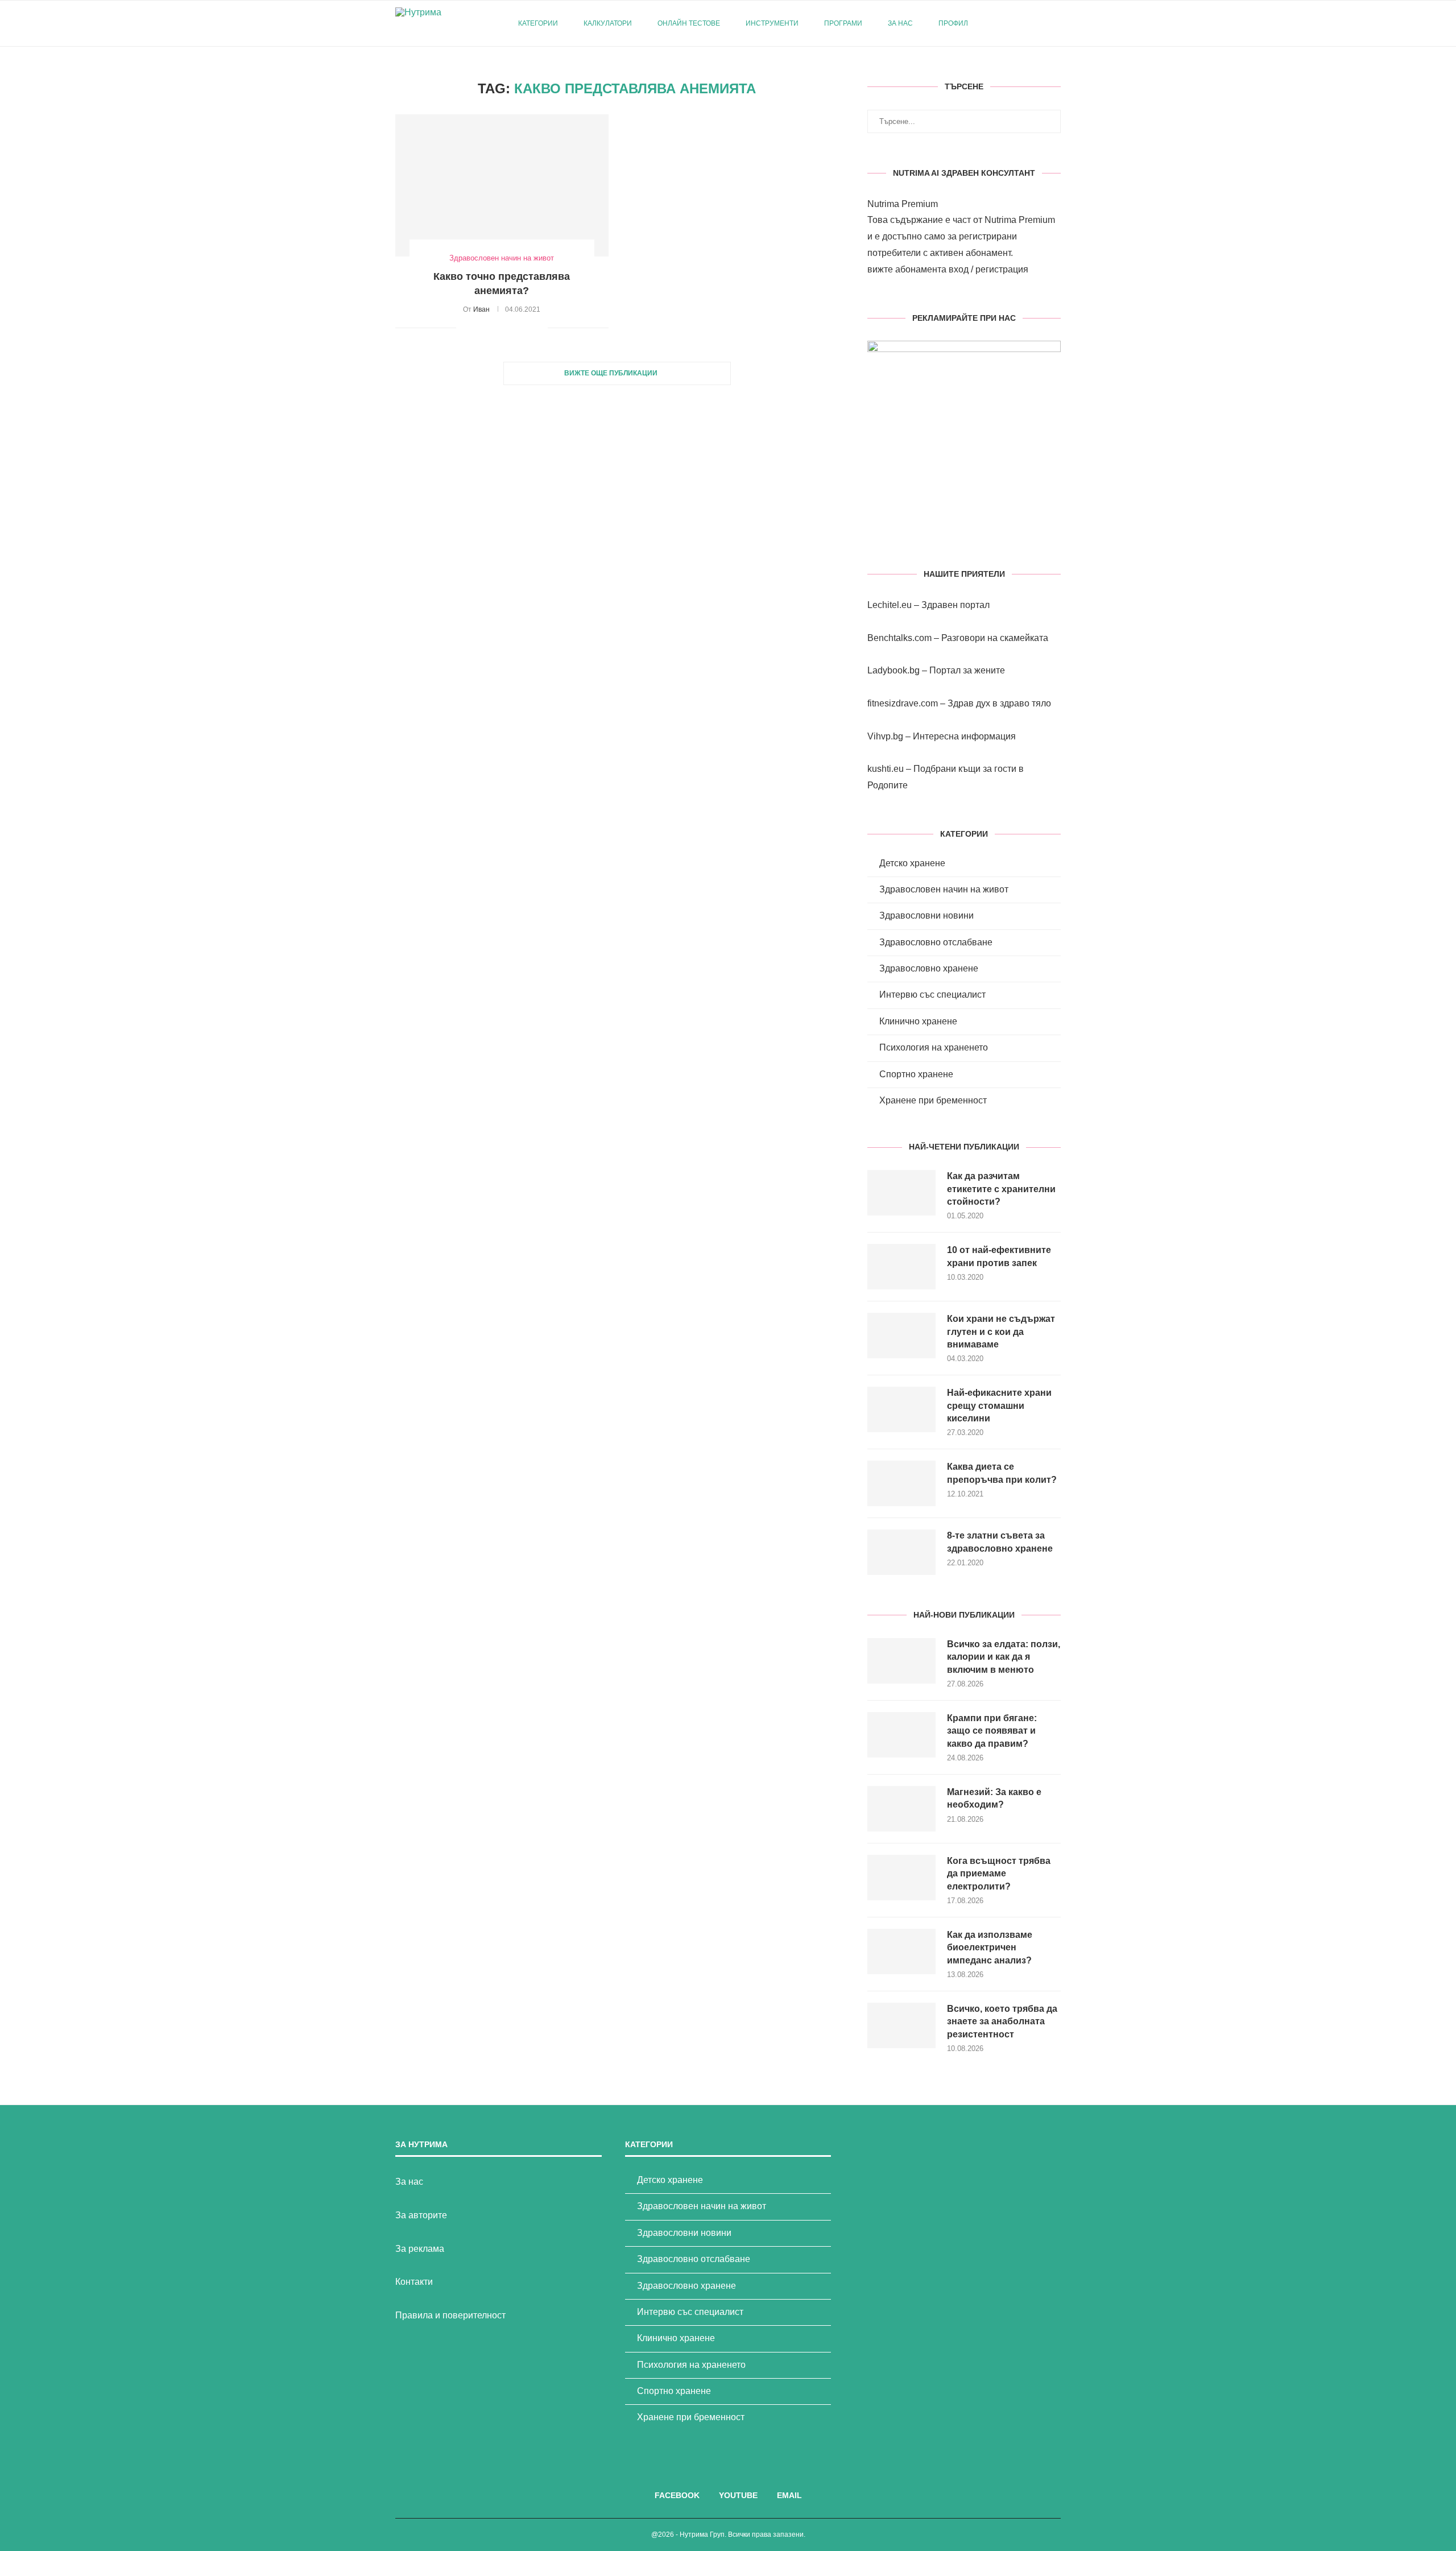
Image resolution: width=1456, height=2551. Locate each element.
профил (953, 23)
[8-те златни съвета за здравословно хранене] (901, 1552)
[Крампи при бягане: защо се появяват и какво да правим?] (901, 1735)
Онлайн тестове (689, 23)
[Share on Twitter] (491, 328)
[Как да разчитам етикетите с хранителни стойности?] (901, 1193)
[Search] (1055, 23)
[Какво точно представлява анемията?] (502, 185)
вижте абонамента (907, 269)
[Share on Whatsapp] (527, 328)
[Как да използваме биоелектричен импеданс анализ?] (901, 1952)
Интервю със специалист (932, 995)
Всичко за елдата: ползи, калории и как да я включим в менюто (1004, 1657)
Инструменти (772, 23)
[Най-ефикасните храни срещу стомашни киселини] (901, 1409)
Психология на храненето (934, 1047)
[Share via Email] (539, 328)
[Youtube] (1026, 23)
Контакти (414, 2282)
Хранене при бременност (933, 1100)
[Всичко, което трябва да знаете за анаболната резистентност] (901, 2025)
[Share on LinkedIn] (515, 328)
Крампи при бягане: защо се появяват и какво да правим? (992, 1731)
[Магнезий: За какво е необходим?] (901, 1809)
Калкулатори (608, 23)
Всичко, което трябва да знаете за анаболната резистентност (1002, 2021)
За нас (900, 23)
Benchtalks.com (899, 638)
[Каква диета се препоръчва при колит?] (901, 1483)
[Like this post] (465, 328)
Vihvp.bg (885, 736)
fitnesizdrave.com (903, 703)
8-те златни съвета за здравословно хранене (1000, 1542)
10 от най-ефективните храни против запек (999, 1256)
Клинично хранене (918, 1021)
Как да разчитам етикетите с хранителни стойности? (1001, 1189)
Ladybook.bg (894, 670)
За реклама (420, 2249)
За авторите (421, 2215)
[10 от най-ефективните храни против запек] (901, 1267)
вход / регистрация (988, 269)
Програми (843, 23)
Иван (481, 309)
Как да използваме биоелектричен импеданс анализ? (990, 1948)
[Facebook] (1014, 23)
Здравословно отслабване (936, 942)
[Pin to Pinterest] (503, 328)
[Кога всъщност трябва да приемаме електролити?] (901, 1878)
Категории (538, 23)
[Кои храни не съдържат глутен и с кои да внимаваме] (901, 1336)
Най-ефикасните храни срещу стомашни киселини (999, 1405)
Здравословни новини (926, 915)
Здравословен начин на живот (944, 889)
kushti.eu (886, 769)
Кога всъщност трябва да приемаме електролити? (999, 1874)
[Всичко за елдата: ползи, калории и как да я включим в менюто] (901, 1661)
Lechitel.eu (890, 605)
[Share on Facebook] (479, 328)
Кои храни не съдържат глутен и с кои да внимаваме (1001, 1332)
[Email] (1038, 23)
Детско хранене (912, 863)
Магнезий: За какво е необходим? (994, 1798)
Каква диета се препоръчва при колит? (1002, 1473)
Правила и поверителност (450, 2315)
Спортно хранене (916, 1074)
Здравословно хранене (929, 968)
